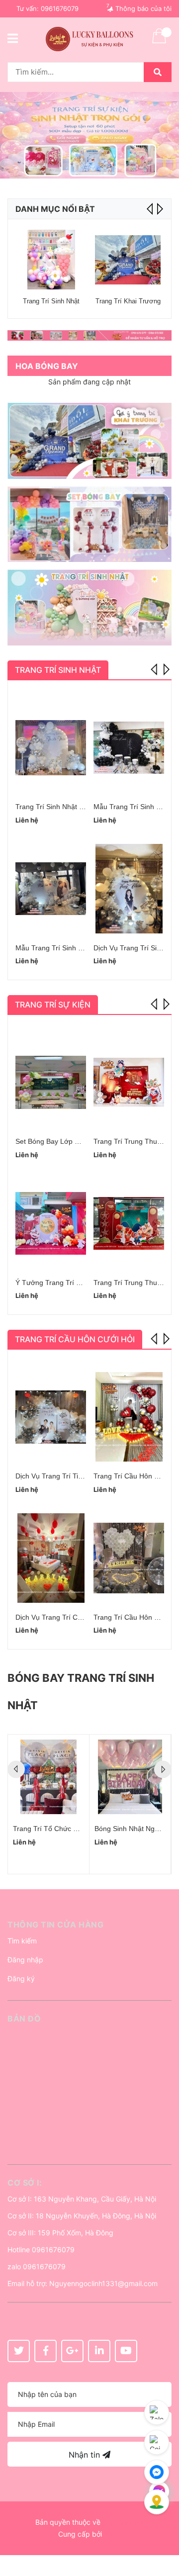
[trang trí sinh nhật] (89, 607)
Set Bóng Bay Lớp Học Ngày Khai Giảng (79, 1141)
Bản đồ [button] (24, 2019)
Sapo (112, 2534)
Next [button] (159, 209)
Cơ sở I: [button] (25, 2183)
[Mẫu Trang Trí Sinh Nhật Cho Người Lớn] (129, 747)
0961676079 (60, 8)
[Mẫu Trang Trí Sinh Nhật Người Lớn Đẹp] (51, 889)
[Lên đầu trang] (162, 2529)
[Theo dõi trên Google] (72, 2351)
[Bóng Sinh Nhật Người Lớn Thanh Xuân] (130, 1777)
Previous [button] (155, 668)
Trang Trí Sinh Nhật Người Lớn (64, 807)
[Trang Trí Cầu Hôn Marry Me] (129, 1417)
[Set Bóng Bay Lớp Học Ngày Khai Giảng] (51, 1082)
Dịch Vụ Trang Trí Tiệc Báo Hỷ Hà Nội (75, 1476)
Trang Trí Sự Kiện (53, 1005)
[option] (89, 135)
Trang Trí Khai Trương (128, 301)
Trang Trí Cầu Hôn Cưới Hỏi (75, 1339)
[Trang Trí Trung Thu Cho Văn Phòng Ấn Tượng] (129, 1082)
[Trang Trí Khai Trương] (128, 260)
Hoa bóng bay (47, 366)
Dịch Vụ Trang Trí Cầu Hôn (58, 1617)
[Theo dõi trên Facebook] (45, 2351)
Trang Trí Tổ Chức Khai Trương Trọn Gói (77, 1829)
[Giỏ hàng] (159, 42)
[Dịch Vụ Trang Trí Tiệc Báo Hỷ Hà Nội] (51, 1417)
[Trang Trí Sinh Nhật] (51, 260)
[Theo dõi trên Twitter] (19, 2351)
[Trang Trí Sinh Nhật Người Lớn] (51, 747)
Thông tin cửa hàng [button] (55, 1925)
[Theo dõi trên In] (99, 2351)
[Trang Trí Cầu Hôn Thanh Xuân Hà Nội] (129, 1558)
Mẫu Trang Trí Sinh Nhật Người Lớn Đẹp (80, 948)
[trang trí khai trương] (89, 441)
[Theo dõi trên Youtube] (126, 2351)
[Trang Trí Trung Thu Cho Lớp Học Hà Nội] (129, 1223)
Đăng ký (21, 1978)
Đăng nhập (25, 1960)
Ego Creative (123, 2522)
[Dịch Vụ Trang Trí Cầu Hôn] (51, 1558)
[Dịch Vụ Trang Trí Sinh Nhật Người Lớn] (129, 889)
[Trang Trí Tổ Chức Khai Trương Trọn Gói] (48, 1777)
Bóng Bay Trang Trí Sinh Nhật (81, 1692)
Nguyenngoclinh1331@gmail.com (103, 2283)
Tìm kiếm (22, 1941)
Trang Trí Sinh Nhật (51, 301)
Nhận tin (86, 2455)
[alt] (89, 335)
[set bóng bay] (89, 524)
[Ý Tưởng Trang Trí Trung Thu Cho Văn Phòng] (51, 1223)
